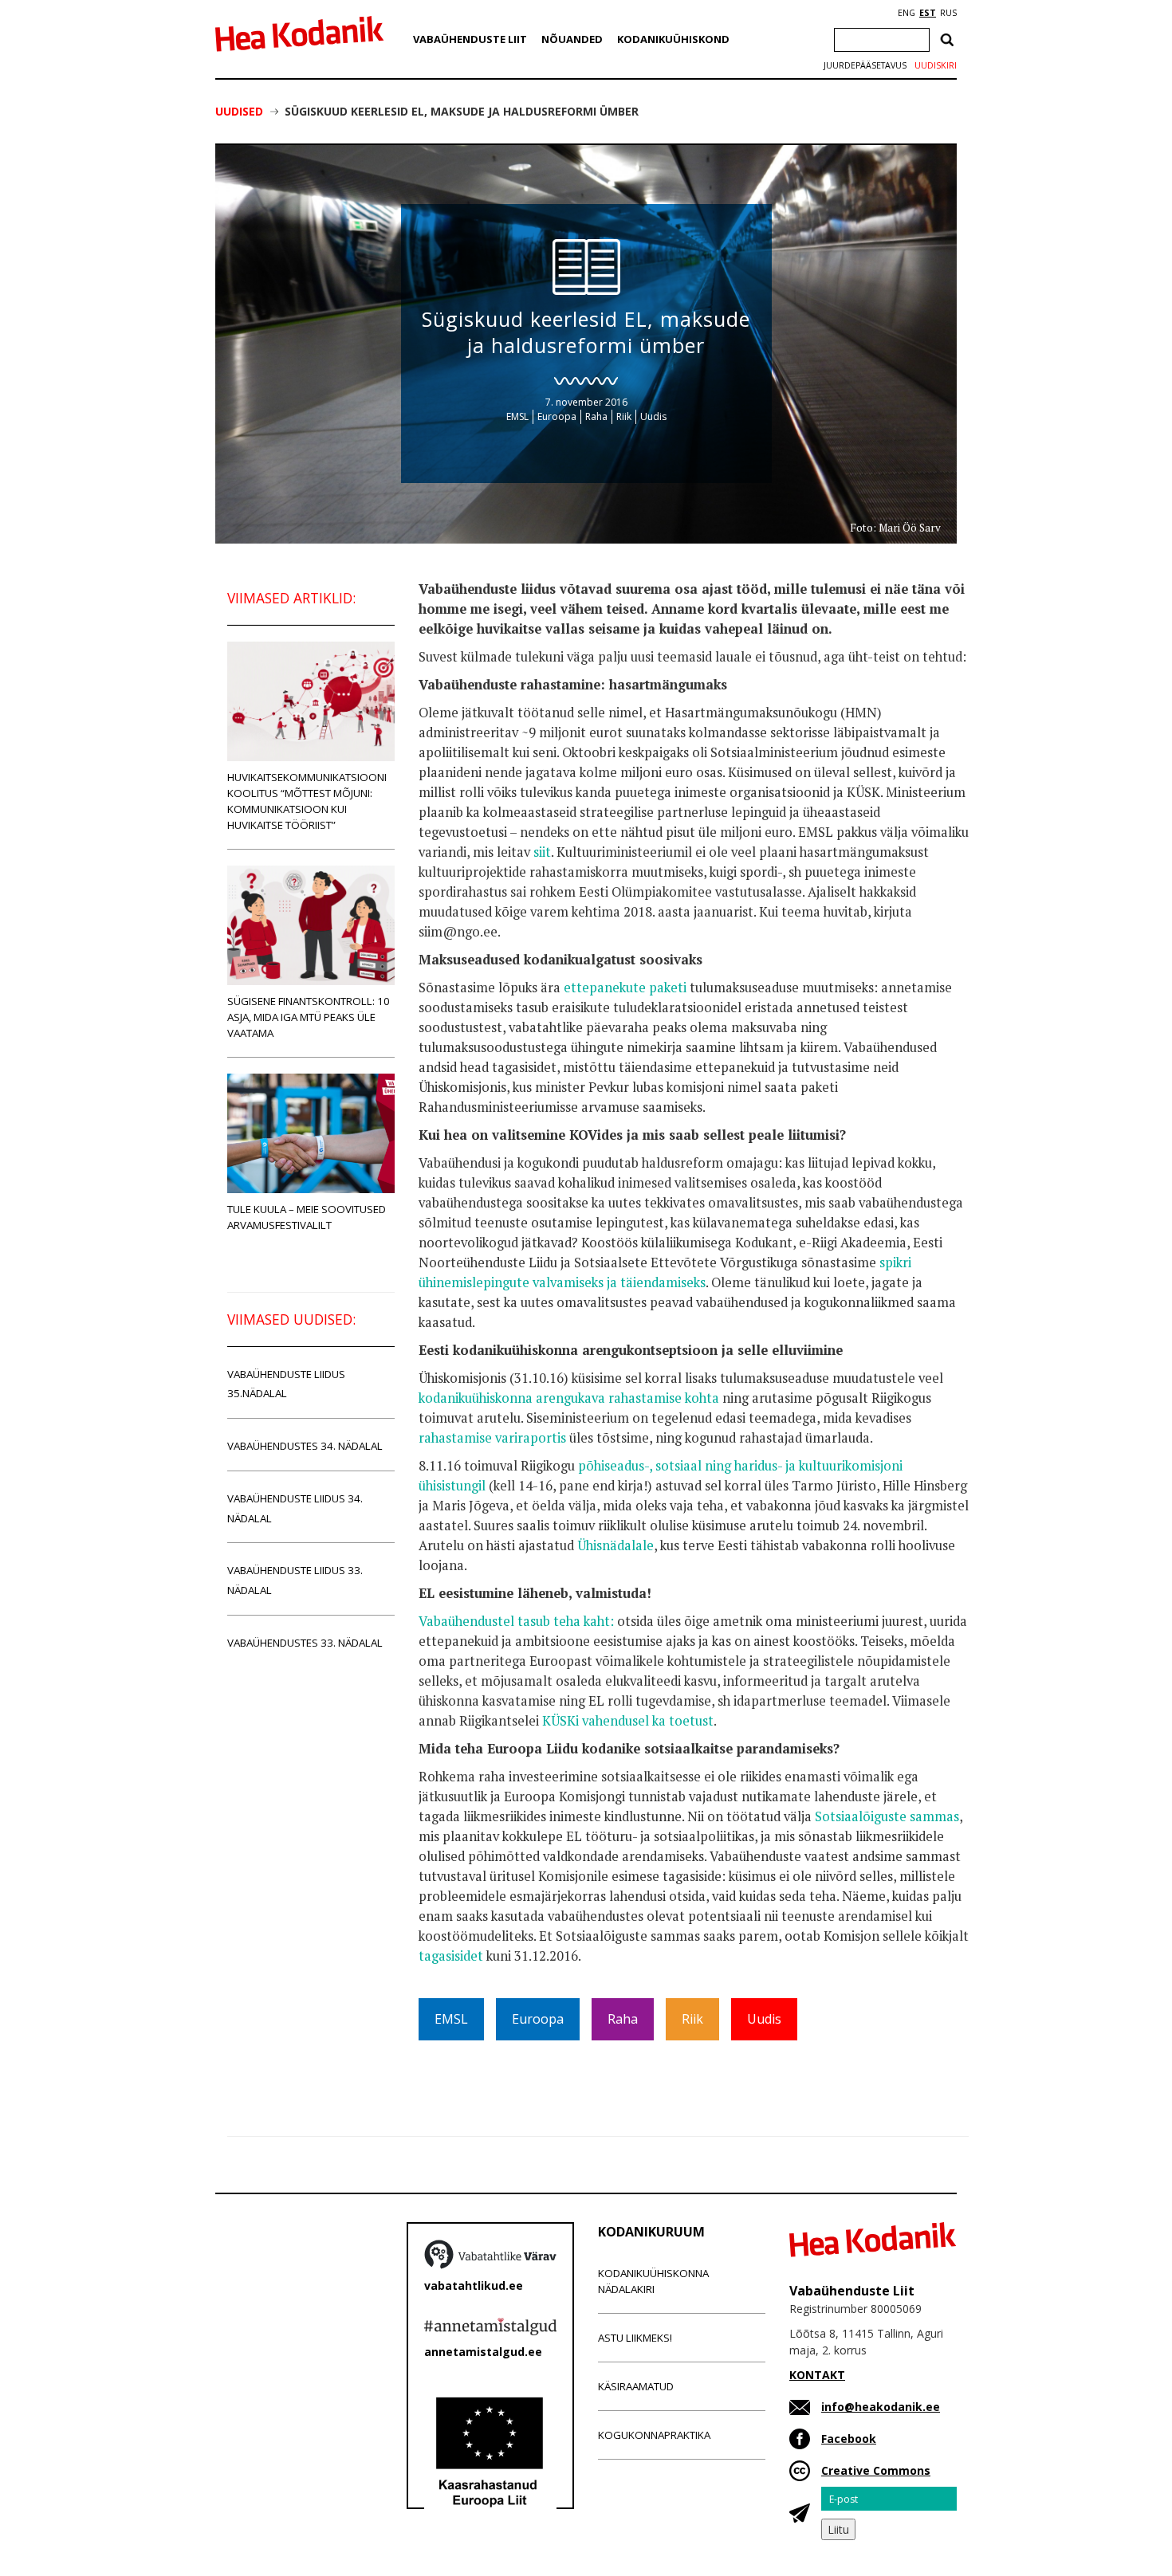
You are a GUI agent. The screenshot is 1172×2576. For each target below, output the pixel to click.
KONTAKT (817, 2375)
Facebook (849, 2439)
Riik (624, 416)
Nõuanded (572, 39)
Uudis (653, 416)
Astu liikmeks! (635, 2338)
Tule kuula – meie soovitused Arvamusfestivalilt (307, 1217)
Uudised (239, 111)
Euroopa (557, 416)
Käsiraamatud (636, 2386)
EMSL (517, 416)
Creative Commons (876, 2470)
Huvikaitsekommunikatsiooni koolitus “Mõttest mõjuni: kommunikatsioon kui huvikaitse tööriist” (307, 801)
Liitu (838, 2529)
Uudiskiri (936, 65)
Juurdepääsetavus (865, 65)
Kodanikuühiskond (673, 39)
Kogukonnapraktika (654, 2435)
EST (928, 13)
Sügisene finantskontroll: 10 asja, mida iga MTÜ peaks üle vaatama (309, 1017)
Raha (596, 416)
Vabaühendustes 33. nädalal (305, 1643)
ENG (907, 13)
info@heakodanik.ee (881, 2407)
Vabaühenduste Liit (470, 39)
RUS (948, 13)
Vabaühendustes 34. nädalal (305, 1446)
